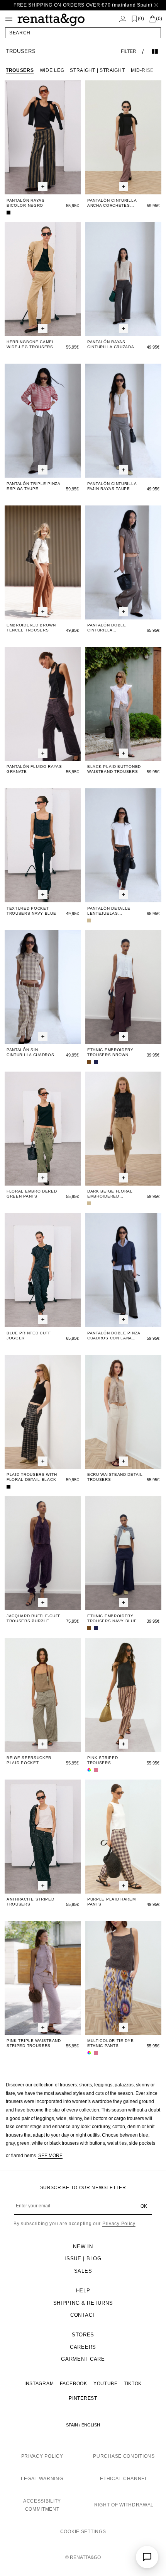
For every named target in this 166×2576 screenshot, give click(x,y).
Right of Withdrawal (124, 2505)
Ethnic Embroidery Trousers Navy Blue (112, 1618)
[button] (83, 33)
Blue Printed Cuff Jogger (29, 1336)
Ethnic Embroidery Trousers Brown (110, 1052)
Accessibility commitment (42, 2505)
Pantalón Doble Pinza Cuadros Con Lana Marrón (114, 1336)
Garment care (83, 2359)
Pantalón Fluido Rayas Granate (34, 769)
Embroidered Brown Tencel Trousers (31, 628)
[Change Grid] (155, 51)
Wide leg (52, 70)
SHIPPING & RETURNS (83, 2303)
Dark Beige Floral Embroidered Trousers (110, 1194)
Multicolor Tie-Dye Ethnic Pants (111, 2043)
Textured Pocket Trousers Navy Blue (31, 911)
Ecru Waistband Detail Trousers (115, 1477)
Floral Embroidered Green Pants (32, 1194)
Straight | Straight (97, 70)
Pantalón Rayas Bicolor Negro (26, 203)
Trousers (20, 70)
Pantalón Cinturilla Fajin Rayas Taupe (112, 486)
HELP (83, 2291)
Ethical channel (124, 2479)
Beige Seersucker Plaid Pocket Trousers (29, 1760)
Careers (83, 2347)
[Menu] (9, 19)
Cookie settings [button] (83, 2532)
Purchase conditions (124, 2456)
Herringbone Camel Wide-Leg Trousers (31, 344)
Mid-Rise (142, 70)
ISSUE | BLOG (83, 2259)
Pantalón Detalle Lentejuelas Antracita (109, 911)
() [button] (141, 19)
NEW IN (83, 2247)
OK (144, 2206)
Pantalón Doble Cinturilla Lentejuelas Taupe (110, 628)
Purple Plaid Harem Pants (112, 1902)
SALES (83, 2271)
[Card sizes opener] (43, 187)
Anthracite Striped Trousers (30, 1902)
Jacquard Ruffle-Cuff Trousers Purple (34, 1618)
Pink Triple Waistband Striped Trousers (34, 2043)
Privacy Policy (119, 2224)
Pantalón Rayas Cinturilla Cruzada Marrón (111, 345)
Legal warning (42, 2479)
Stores (83, 2335)
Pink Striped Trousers (102, 1760)
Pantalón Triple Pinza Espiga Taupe (33, 486)
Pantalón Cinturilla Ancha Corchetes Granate (112, 203)
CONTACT (83, 2315)
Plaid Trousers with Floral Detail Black (32, 1477)
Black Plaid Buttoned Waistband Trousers (114, 769)
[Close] (156, 5)
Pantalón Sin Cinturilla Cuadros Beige (30, 1052)
